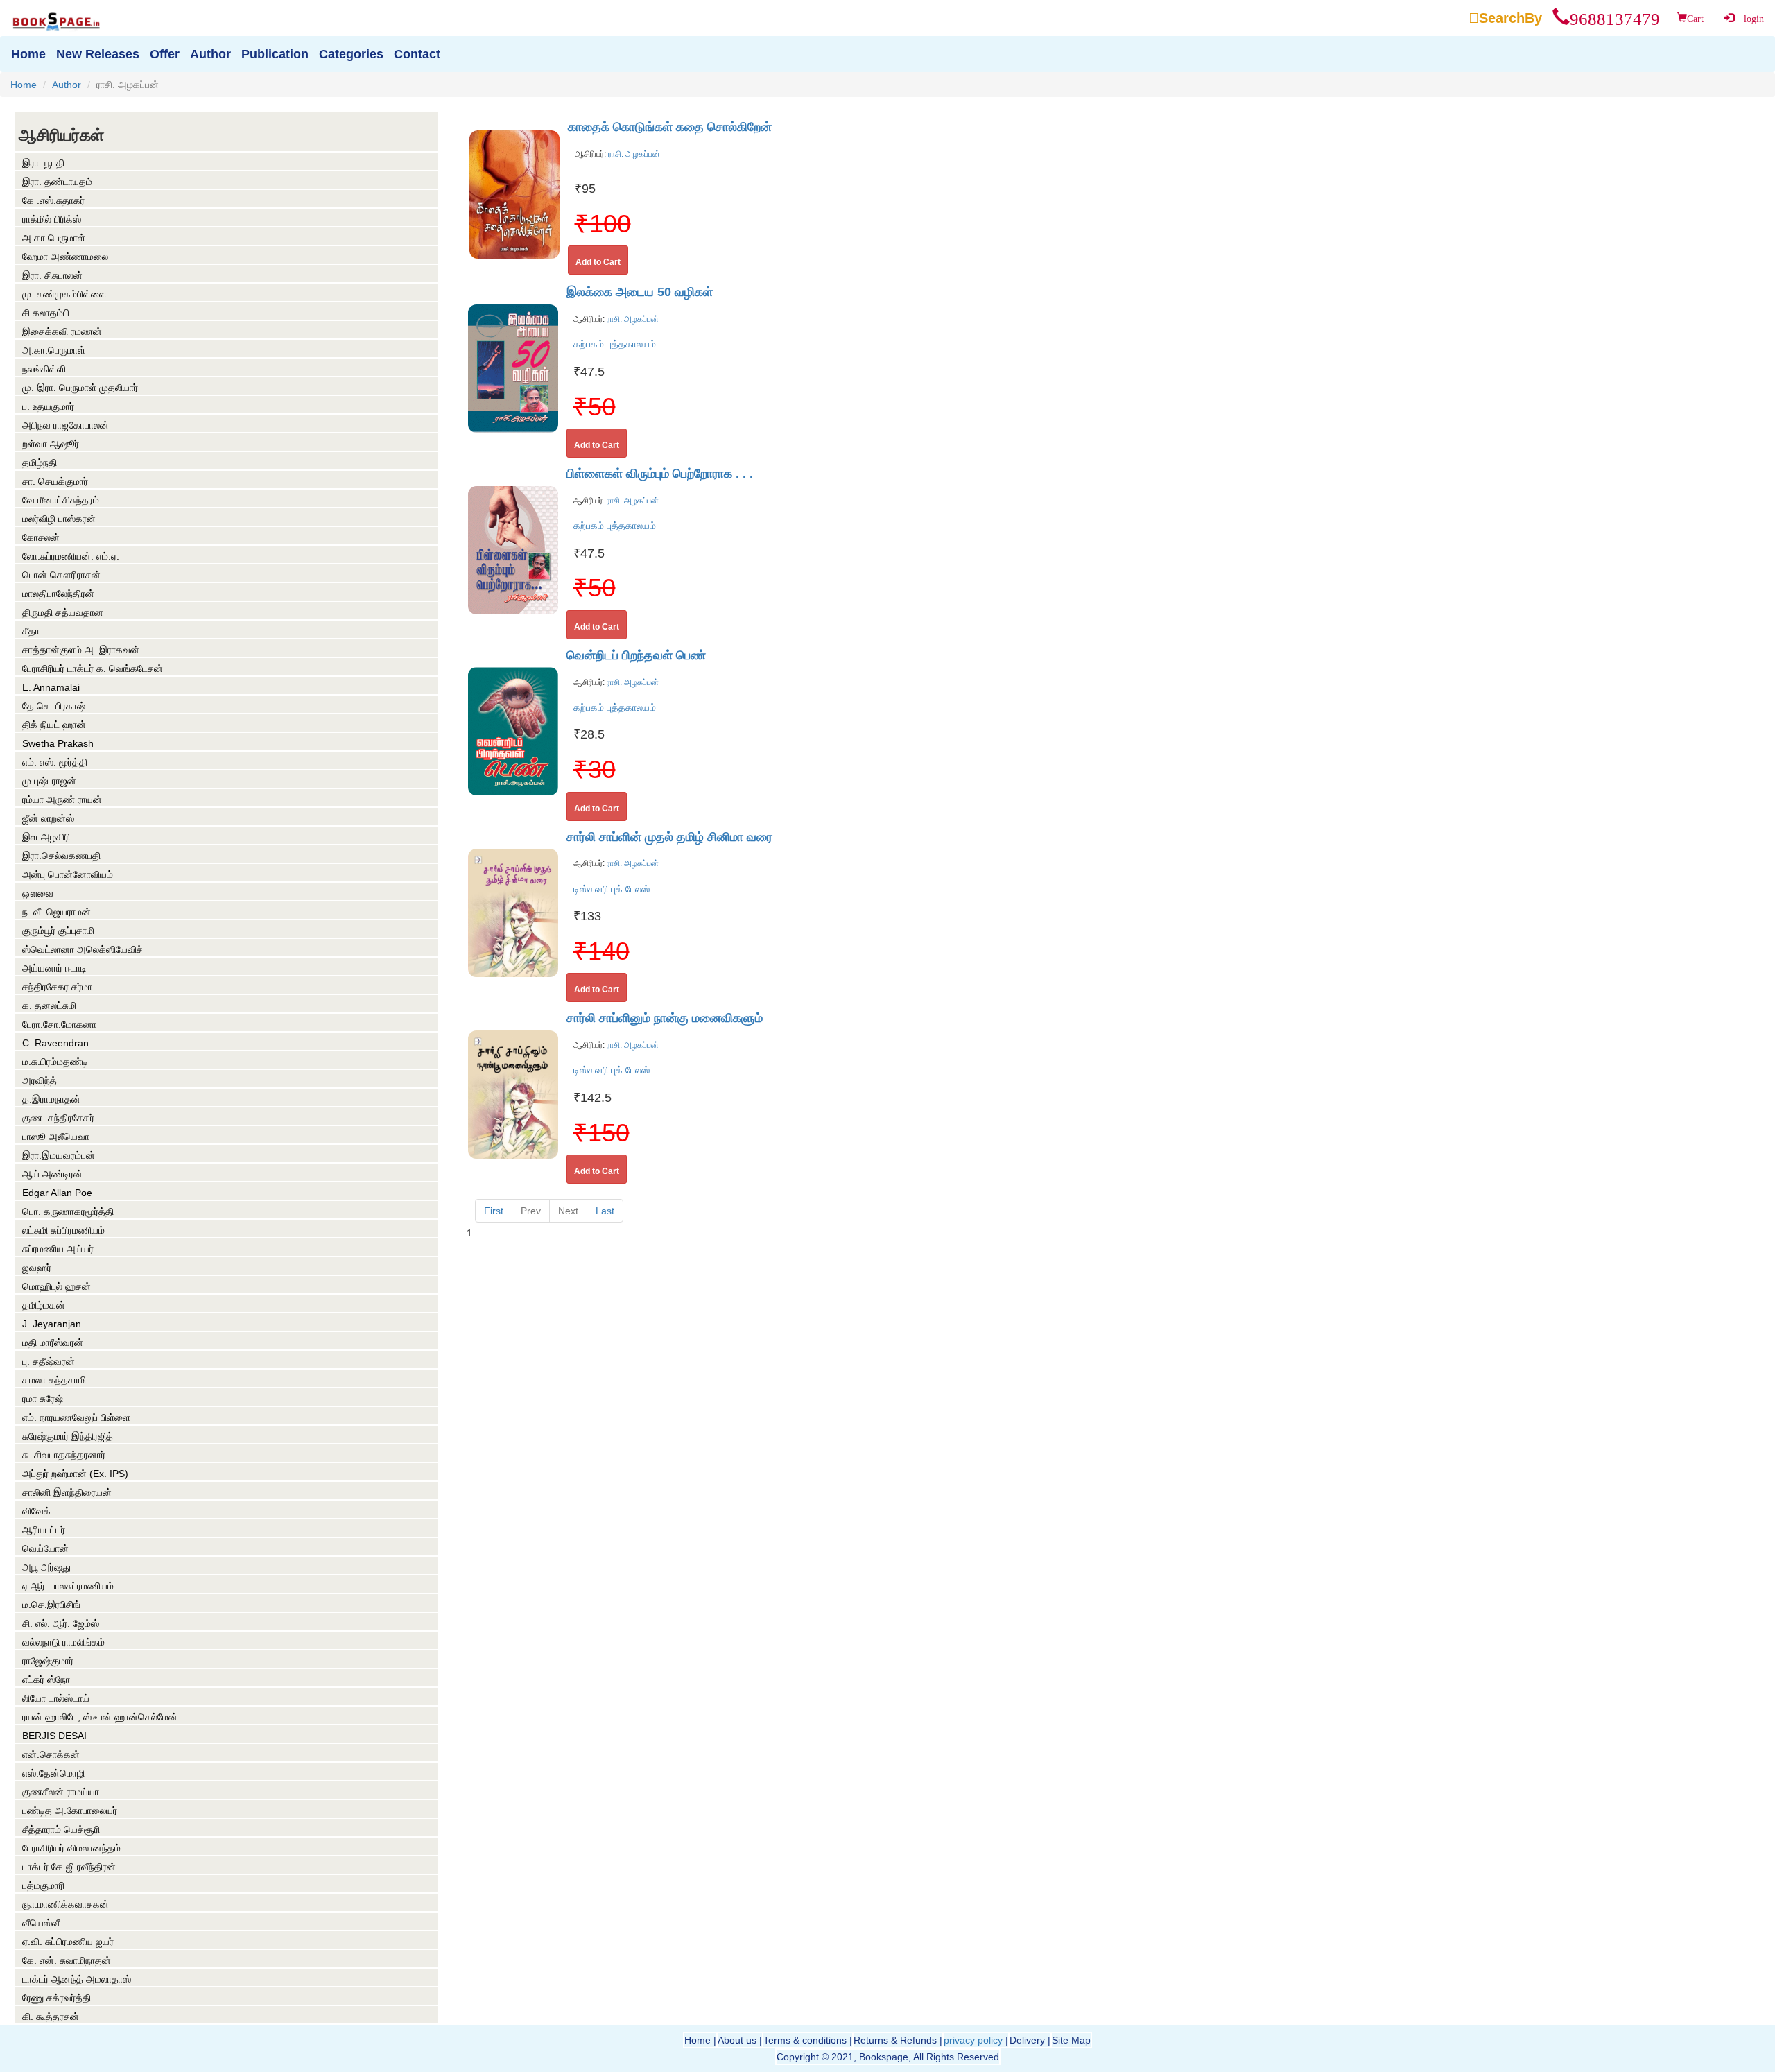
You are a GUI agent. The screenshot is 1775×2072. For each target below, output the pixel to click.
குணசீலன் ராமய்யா (61, 1792)
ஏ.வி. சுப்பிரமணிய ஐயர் (68, 1942)
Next (568, 1211)
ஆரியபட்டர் (44, 1530)
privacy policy (973, 2040)
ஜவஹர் (37, 1268)
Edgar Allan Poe (57, 1193)
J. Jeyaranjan (52, 1324)
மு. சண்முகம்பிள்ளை (64, 294)
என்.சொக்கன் (51, 1754)
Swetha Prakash (58, 743)
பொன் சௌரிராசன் (61, 575)
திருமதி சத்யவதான (63, 612)
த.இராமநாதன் (51, 1099)
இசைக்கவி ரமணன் (62, 331)
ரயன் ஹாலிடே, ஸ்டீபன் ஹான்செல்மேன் (100, 1717)
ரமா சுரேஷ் (43, 1399)
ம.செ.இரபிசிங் (51, 1605)
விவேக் (36, 1511)
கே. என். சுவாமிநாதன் (67, 1960)
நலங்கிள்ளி (44, 369)
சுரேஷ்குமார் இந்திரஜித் (68, 1436)
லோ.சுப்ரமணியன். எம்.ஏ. (71, 556)
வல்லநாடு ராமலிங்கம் (63, 1642)
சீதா (31, 631)
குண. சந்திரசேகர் (58, 1118)
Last (605, 1211)
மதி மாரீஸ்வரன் (53, 1343)
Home (24, 85)
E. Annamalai (51, 687)
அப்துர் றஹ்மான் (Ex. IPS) (75, 1474)
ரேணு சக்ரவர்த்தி (57, 1998)
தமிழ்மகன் (44, 1305)
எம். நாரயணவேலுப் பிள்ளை (76, 1417)
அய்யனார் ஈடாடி (54, 968)
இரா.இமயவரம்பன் (59, 1155)
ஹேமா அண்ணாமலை (65, 257)
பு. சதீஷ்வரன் (49, 1361)
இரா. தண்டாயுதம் (57, 182)
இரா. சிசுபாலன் (52, 275)
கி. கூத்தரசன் (51, 2017)
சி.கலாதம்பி (46, 313)
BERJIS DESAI (54, 1736)
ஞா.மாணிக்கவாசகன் (66, 1904)
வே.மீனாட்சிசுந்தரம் (61, 500)
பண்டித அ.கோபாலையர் (70, 1811)
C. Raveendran (55, 1043)
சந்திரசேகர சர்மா (57, 987)
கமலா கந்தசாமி (54, 1380)
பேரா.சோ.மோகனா (59, 1024)
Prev (531, 1211)
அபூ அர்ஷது (46, 1567)
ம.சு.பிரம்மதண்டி (55, 1062)
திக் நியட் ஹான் (54, 725)
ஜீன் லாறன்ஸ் (48, 818)
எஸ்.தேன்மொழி (53, 1773)
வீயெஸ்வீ (41, 1923)
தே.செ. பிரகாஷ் (54, 706)
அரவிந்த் (40, 1080)
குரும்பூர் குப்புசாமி (58, 931)
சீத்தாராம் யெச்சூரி (61, 1829)
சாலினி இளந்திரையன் (67, 1492)
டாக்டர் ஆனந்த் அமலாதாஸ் (77, 1979)
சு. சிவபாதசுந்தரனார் (64, 1455)
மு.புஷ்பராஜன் (49, 781)
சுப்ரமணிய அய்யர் (58, 1249)
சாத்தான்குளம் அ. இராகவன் (81, 650)
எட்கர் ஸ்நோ (46, 1680)
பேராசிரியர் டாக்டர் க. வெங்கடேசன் (93, 668)
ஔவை (38, 893)
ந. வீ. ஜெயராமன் (57, 912)
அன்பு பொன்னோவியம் (68, 874)
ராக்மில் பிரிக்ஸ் (52, 219)
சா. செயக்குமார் (55, 481)
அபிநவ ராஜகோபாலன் (66, 425)
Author (67, 85)
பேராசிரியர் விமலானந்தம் (71, 1848)
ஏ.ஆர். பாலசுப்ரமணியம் (68, 1586)
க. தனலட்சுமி (49, 1005)
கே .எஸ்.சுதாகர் (53, 200)
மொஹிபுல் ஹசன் (57, 1286)
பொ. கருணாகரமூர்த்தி (68, 1211)
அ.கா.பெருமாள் (54, 238)
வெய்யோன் (45, 1548)
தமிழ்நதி (40, 463)
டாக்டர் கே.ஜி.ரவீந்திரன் (69, 1867)
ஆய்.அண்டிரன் (52, 1174)
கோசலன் (41, 537)
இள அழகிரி (46, 837)
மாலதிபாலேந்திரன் (58, 594)
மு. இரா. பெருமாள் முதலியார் (80, 388)
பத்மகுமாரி (43, 1885)
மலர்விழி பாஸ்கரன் (59, 519)
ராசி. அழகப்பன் (633, 154)
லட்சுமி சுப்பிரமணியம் (63, 1230)
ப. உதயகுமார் (48, 406)
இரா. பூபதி (43, 163)
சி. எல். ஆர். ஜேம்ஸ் (61, 1623)
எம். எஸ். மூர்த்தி (55, 762)
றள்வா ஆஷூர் (51, 444)
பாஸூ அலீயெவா (56, 1137)
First (494, 1211)
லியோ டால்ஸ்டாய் (56, 1698)
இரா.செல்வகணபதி (61, 856)
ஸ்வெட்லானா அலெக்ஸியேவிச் (83, 949)
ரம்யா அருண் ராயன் (62, 800)
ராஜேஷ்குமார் (48, 1661)
